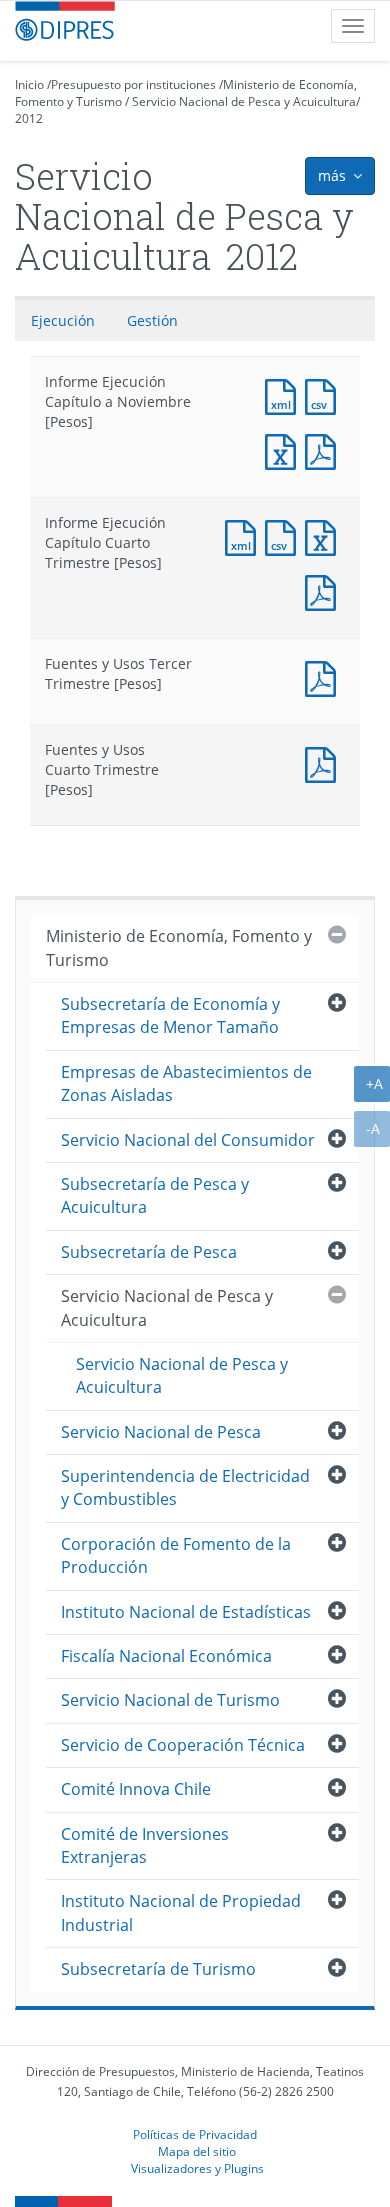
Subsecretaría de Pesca (149, 1252)
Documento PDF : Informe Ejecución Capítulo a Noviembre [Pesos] (325, 449)
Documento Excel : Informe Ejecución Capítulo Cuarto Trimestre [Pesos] (325, 535)
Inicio (29, 84)
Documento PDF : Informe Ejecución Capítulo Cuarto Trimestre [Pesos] (325, 590)
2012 (29, 118)
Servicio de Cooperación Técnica (183, 1745)
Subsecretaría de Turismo (158, 1969)
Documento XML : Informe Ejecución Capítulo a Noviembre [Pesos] (285, 394)
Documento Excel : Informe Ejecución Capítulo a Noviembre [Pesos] (285, 449)
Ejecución (63, 320)
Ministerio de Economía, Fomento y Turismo (179, 947)
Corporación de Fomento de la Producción (176, 1555)
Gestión (152, 320)
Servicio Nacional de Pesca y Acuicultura (244, 101)
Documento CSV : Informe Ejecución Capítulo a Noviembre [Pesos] (325, 394)
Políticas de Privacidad (195, 2134)
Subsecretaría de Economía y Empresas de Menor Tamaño (170, 1015)
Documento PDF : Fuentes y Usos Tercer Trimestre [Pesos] (325, 676)
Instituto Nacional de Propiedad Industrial (181, 1912)
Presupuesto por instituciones (133, 84)
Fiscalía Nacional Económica (166, 1656)
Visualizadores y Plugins (197, 2168)
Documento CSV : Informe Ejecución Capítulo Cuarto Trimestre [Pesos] (285, 535)
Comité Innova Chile (136, 1789)
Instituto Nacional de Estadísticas (186, 1612)
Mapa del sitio (197, 2151)
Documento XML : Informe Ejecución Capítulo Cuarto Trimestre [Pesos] (245, 535)
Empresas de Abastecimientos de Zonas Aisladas (186, 1083)
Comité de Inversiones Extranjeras (145, 1845)
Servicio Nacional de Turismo (170, 1700)
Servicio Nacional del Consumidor (188, 1140)
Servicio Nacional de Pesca (161, 1432)
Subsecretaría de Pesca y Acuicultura (155, 1195)
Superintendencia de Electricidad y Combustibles (185, 1487)
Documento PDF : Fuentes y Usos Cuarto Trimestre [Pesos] (325, 762)
